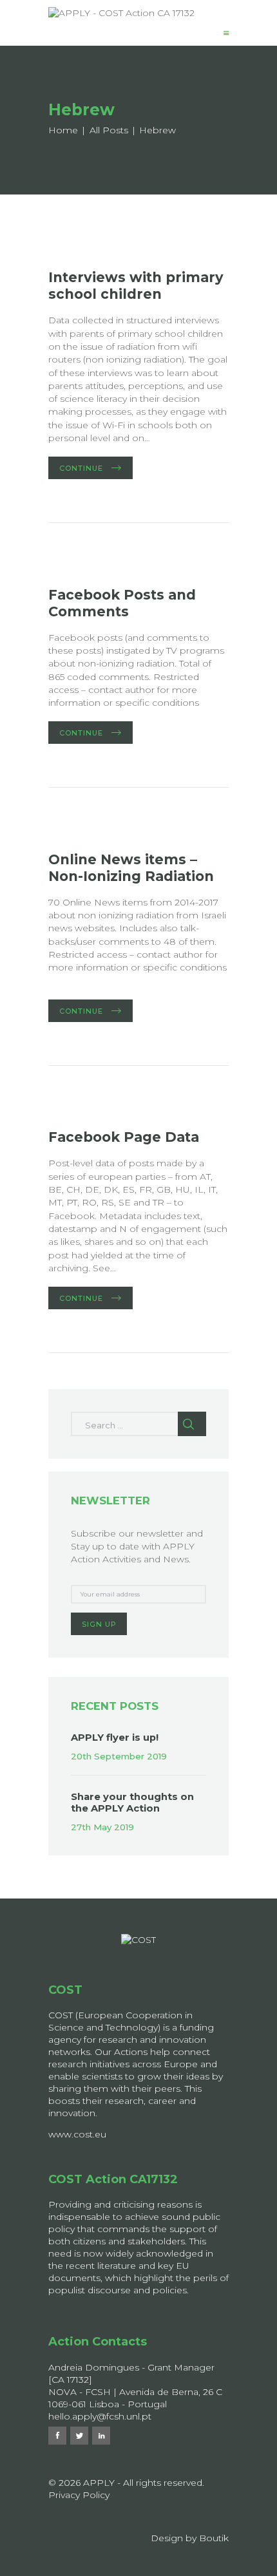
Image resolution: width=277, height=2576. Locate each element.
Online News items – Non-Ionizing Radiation (131, 868)
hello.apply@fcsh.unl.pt (100, 2416)
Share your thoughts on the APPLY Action (132, 1803)
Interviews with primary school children (136, 286)
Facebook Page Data (124, 1137)
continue (81, 468)
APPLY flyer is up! (115, 1738)
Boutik (214, 2538)
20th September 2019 (119, 1756)
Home (63, 130)
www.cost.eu (77, 2134)
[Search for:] (138, 1430)
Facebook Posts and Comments (122, 603)
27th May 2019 (102, 1827)
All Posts (109, 130)
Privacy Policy (79, 2495)
